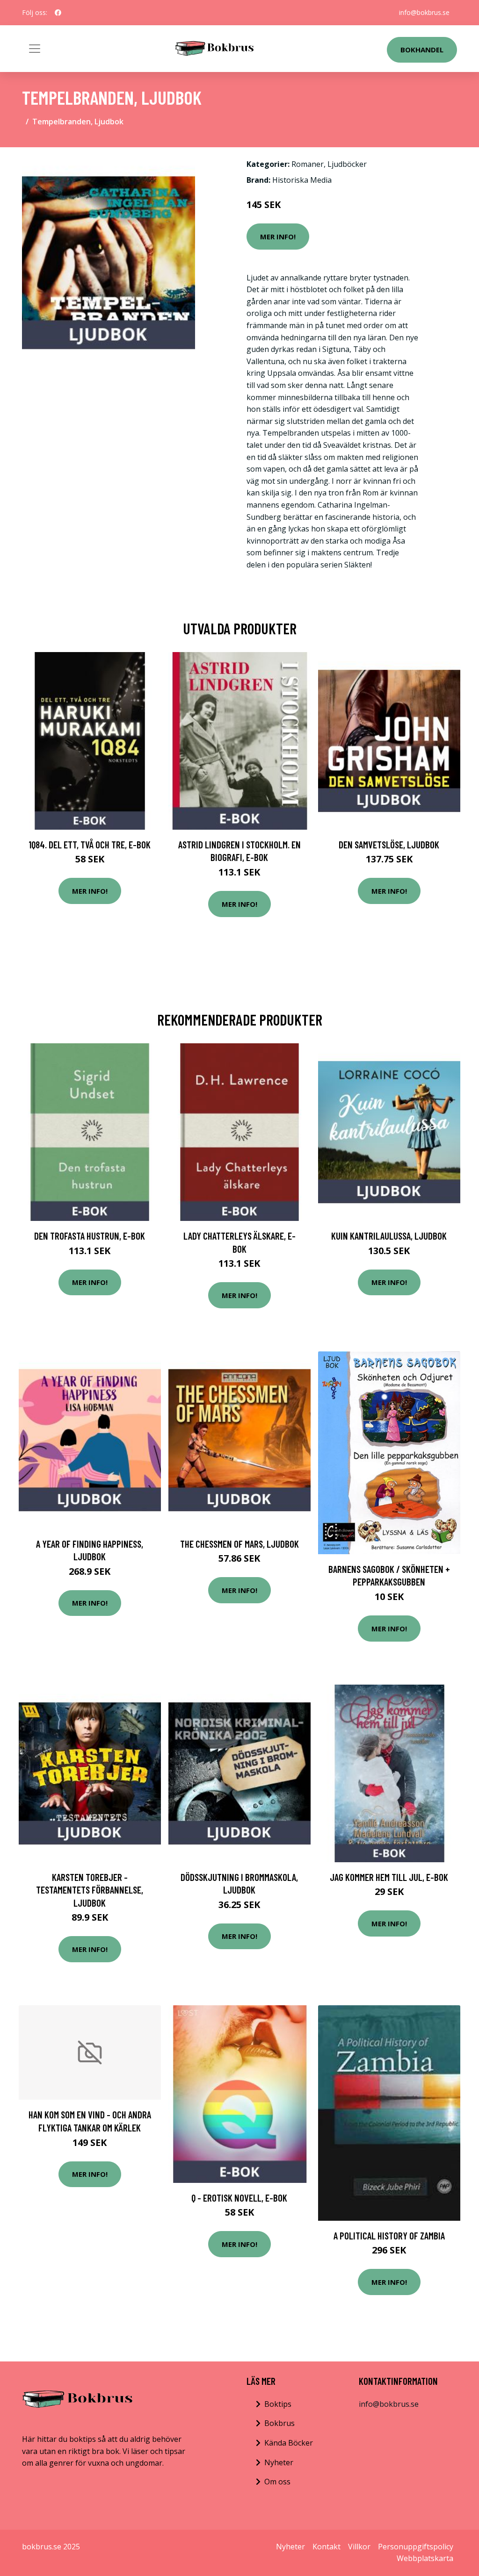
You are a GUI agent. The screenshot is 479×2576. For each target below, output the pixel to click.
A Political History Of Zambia (389, 2235)
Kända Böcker (289, 2443)
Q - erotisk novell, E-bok (239, 2198)
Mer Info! (278, 237)
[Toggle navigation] (35, 49)
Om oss (277, 2482)
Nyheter (279, 2462)
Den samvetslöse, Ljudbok (389, 844)
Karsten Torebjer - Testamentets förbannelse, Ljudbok (90, 1890)
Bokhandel (422, 50)
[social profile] (58, 13)
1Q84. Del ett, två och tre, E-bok (90, 844)
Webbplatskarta (425, 2558)
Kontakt (327, 2547)
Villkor (359, 2547)
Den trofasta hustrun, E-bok (90, 1236)
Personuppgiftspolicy (416, 2547)
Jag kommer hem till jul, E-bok (389, 1877)
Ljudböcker (347, 164)
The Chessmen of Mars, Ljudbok (239, 1544)
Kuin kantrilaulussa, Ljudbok (389, 1236)
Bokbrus (279, 2423)
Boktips (278, 2404)
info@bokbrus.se (424, 12)
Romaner (308, 164)
